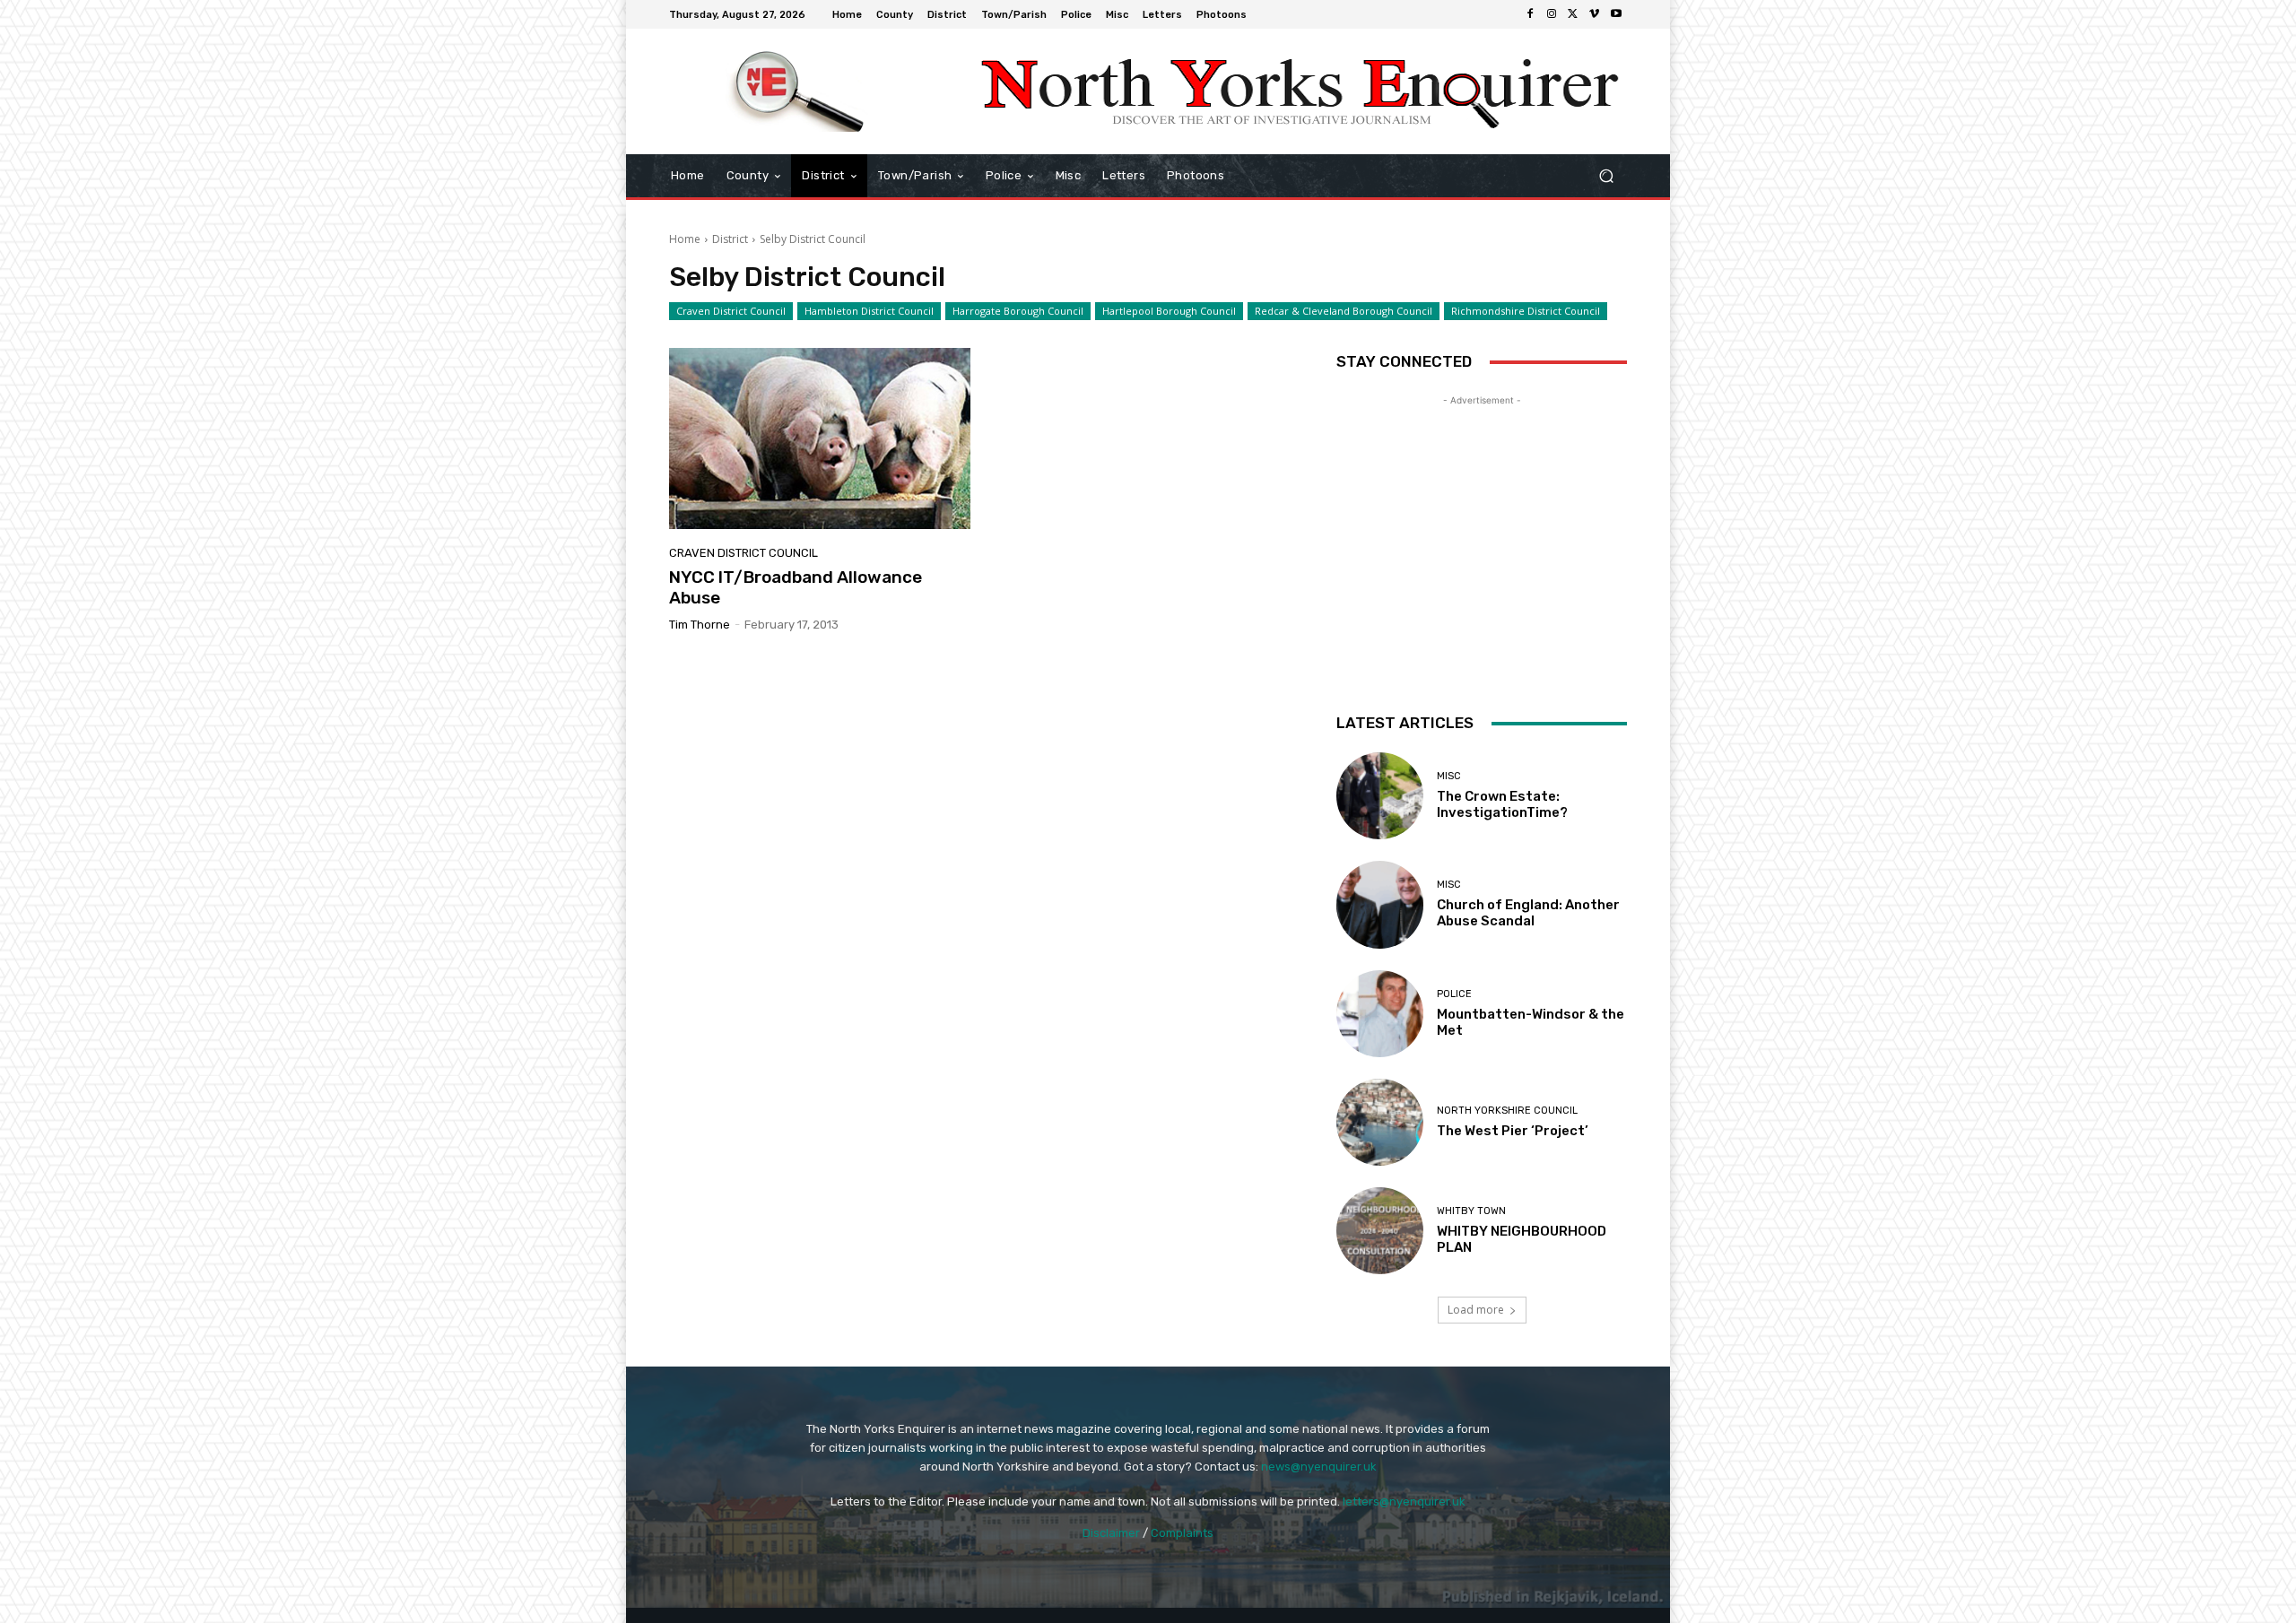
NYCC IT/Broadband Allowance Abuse (796, 587)
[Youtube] (1616, 14)
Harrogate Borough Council (1018, 311)
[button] (1606, 176)
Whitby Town (1471, 1211)
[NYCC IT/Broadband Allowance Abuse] (820, 438)
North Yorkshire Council (1507, 1111)
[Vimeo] (1595, 14)
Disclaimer (1111, 1533)
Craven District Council (731, 311)
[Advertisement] (1482, 522)
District (730, 239)
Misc (1449, 776)
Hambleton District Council (869, 311)
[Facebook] (1530, 14)
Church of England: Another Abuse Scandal (1528, 913)
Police (1454, 994)
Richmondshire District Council (1526, 311)
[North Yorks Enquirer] (798, 91)
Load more (1476, 1310)
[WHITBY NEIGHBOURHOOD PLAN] (1380, 1231)
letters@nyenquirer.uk (1404, 1501)
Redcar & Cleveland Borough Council (1344, 311)
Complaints (1182, 1533)
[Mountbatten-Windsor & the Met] (1380, 1014)
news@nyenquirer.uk (1319, 1467)
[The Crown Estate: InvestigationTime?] (1380, 796)
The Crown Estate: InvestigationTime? (1502, 804)
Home (685, 239)
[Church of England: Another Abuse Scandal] (1380, 904)
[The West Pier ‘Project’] (1380, 1122)
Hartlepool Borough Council (1169, 311)
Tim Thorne (700, 625)
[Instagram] (1552, 14)
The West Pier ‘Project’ (1513, 1131)
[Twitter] (1573, 14)
